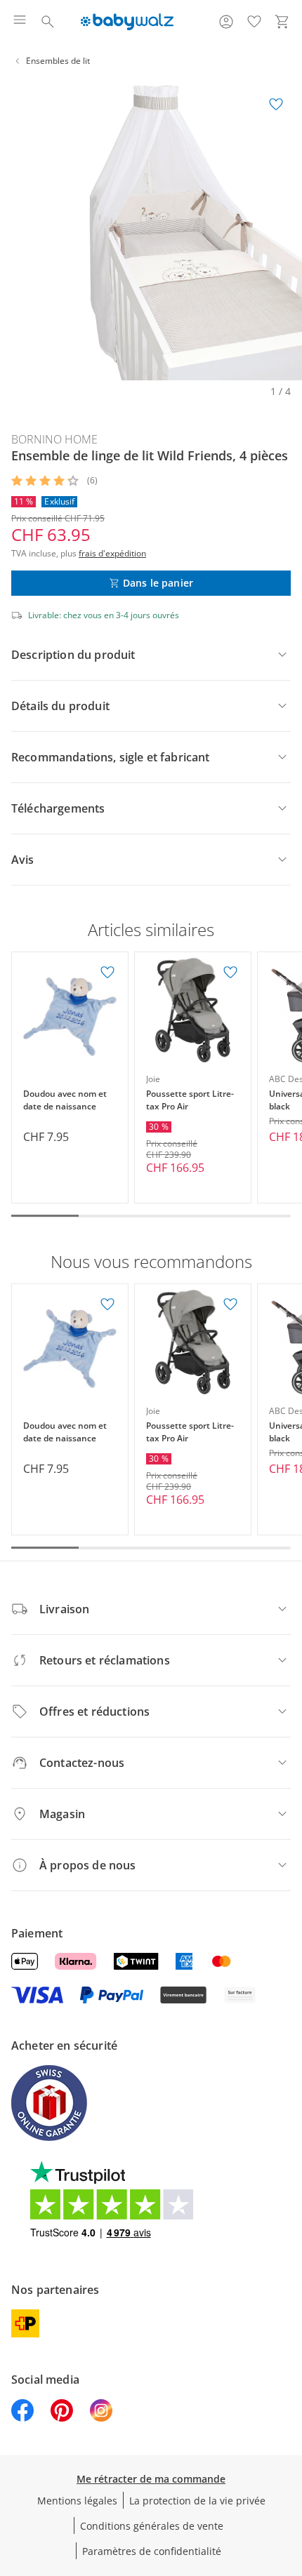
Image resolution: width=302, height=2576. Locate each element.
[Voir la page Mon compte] (226, 22)
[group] (151, 229)
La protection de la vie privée (197, 2501)
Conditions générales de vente (152, 2526)
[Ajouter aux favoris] (276, 105)
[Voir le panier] (282, 22)
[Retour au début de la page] (288, 2478)
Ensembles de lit (58, 61)
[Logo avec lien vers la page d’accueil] (127, 22)
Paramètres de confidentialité (152, 2551)
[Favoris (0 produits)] (254, 22)
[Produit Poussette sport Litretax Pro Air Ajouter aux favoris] (230, 973)
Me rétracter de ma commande (151, 2479)
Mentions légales (77, 2501)
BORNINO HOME (54, 439)
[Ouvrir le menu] (20, 22)
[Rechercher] (48, 22)
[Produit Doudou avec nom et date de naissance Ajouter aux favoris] (107, 973)
